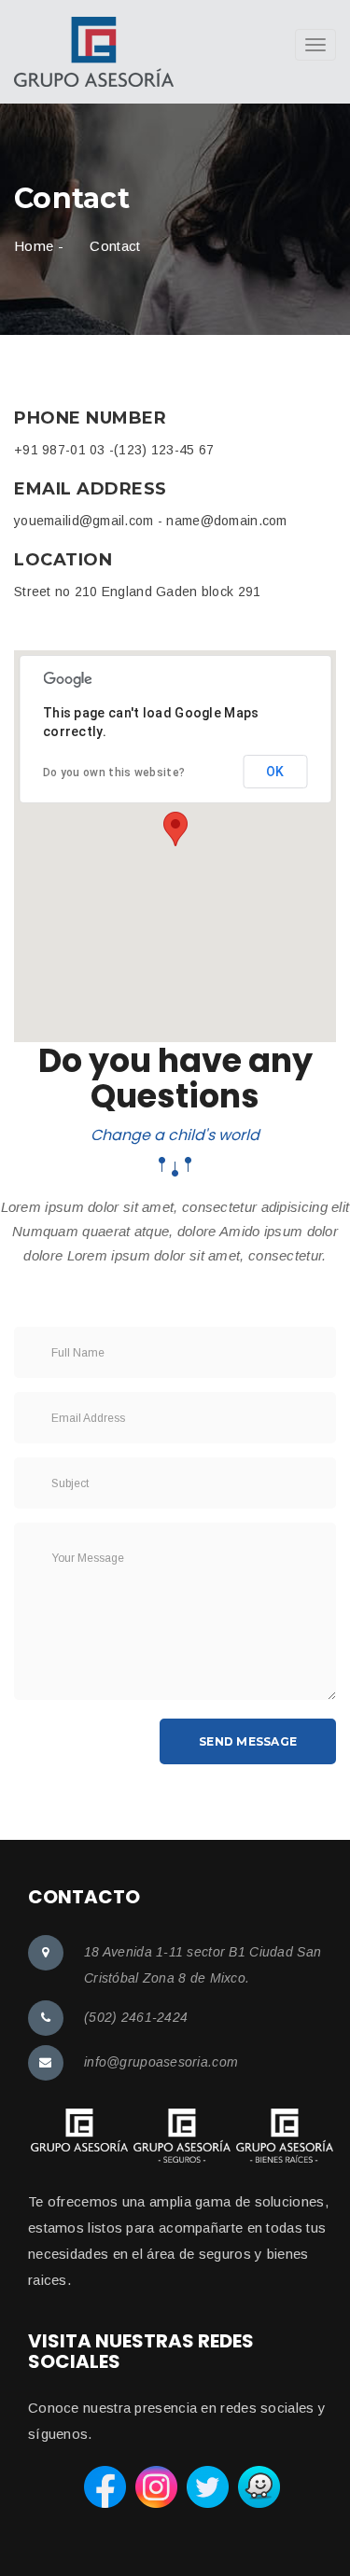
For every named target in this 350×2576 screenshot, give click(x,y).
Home (34, 246)
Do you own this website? (114, 773)
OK (275, 772)
